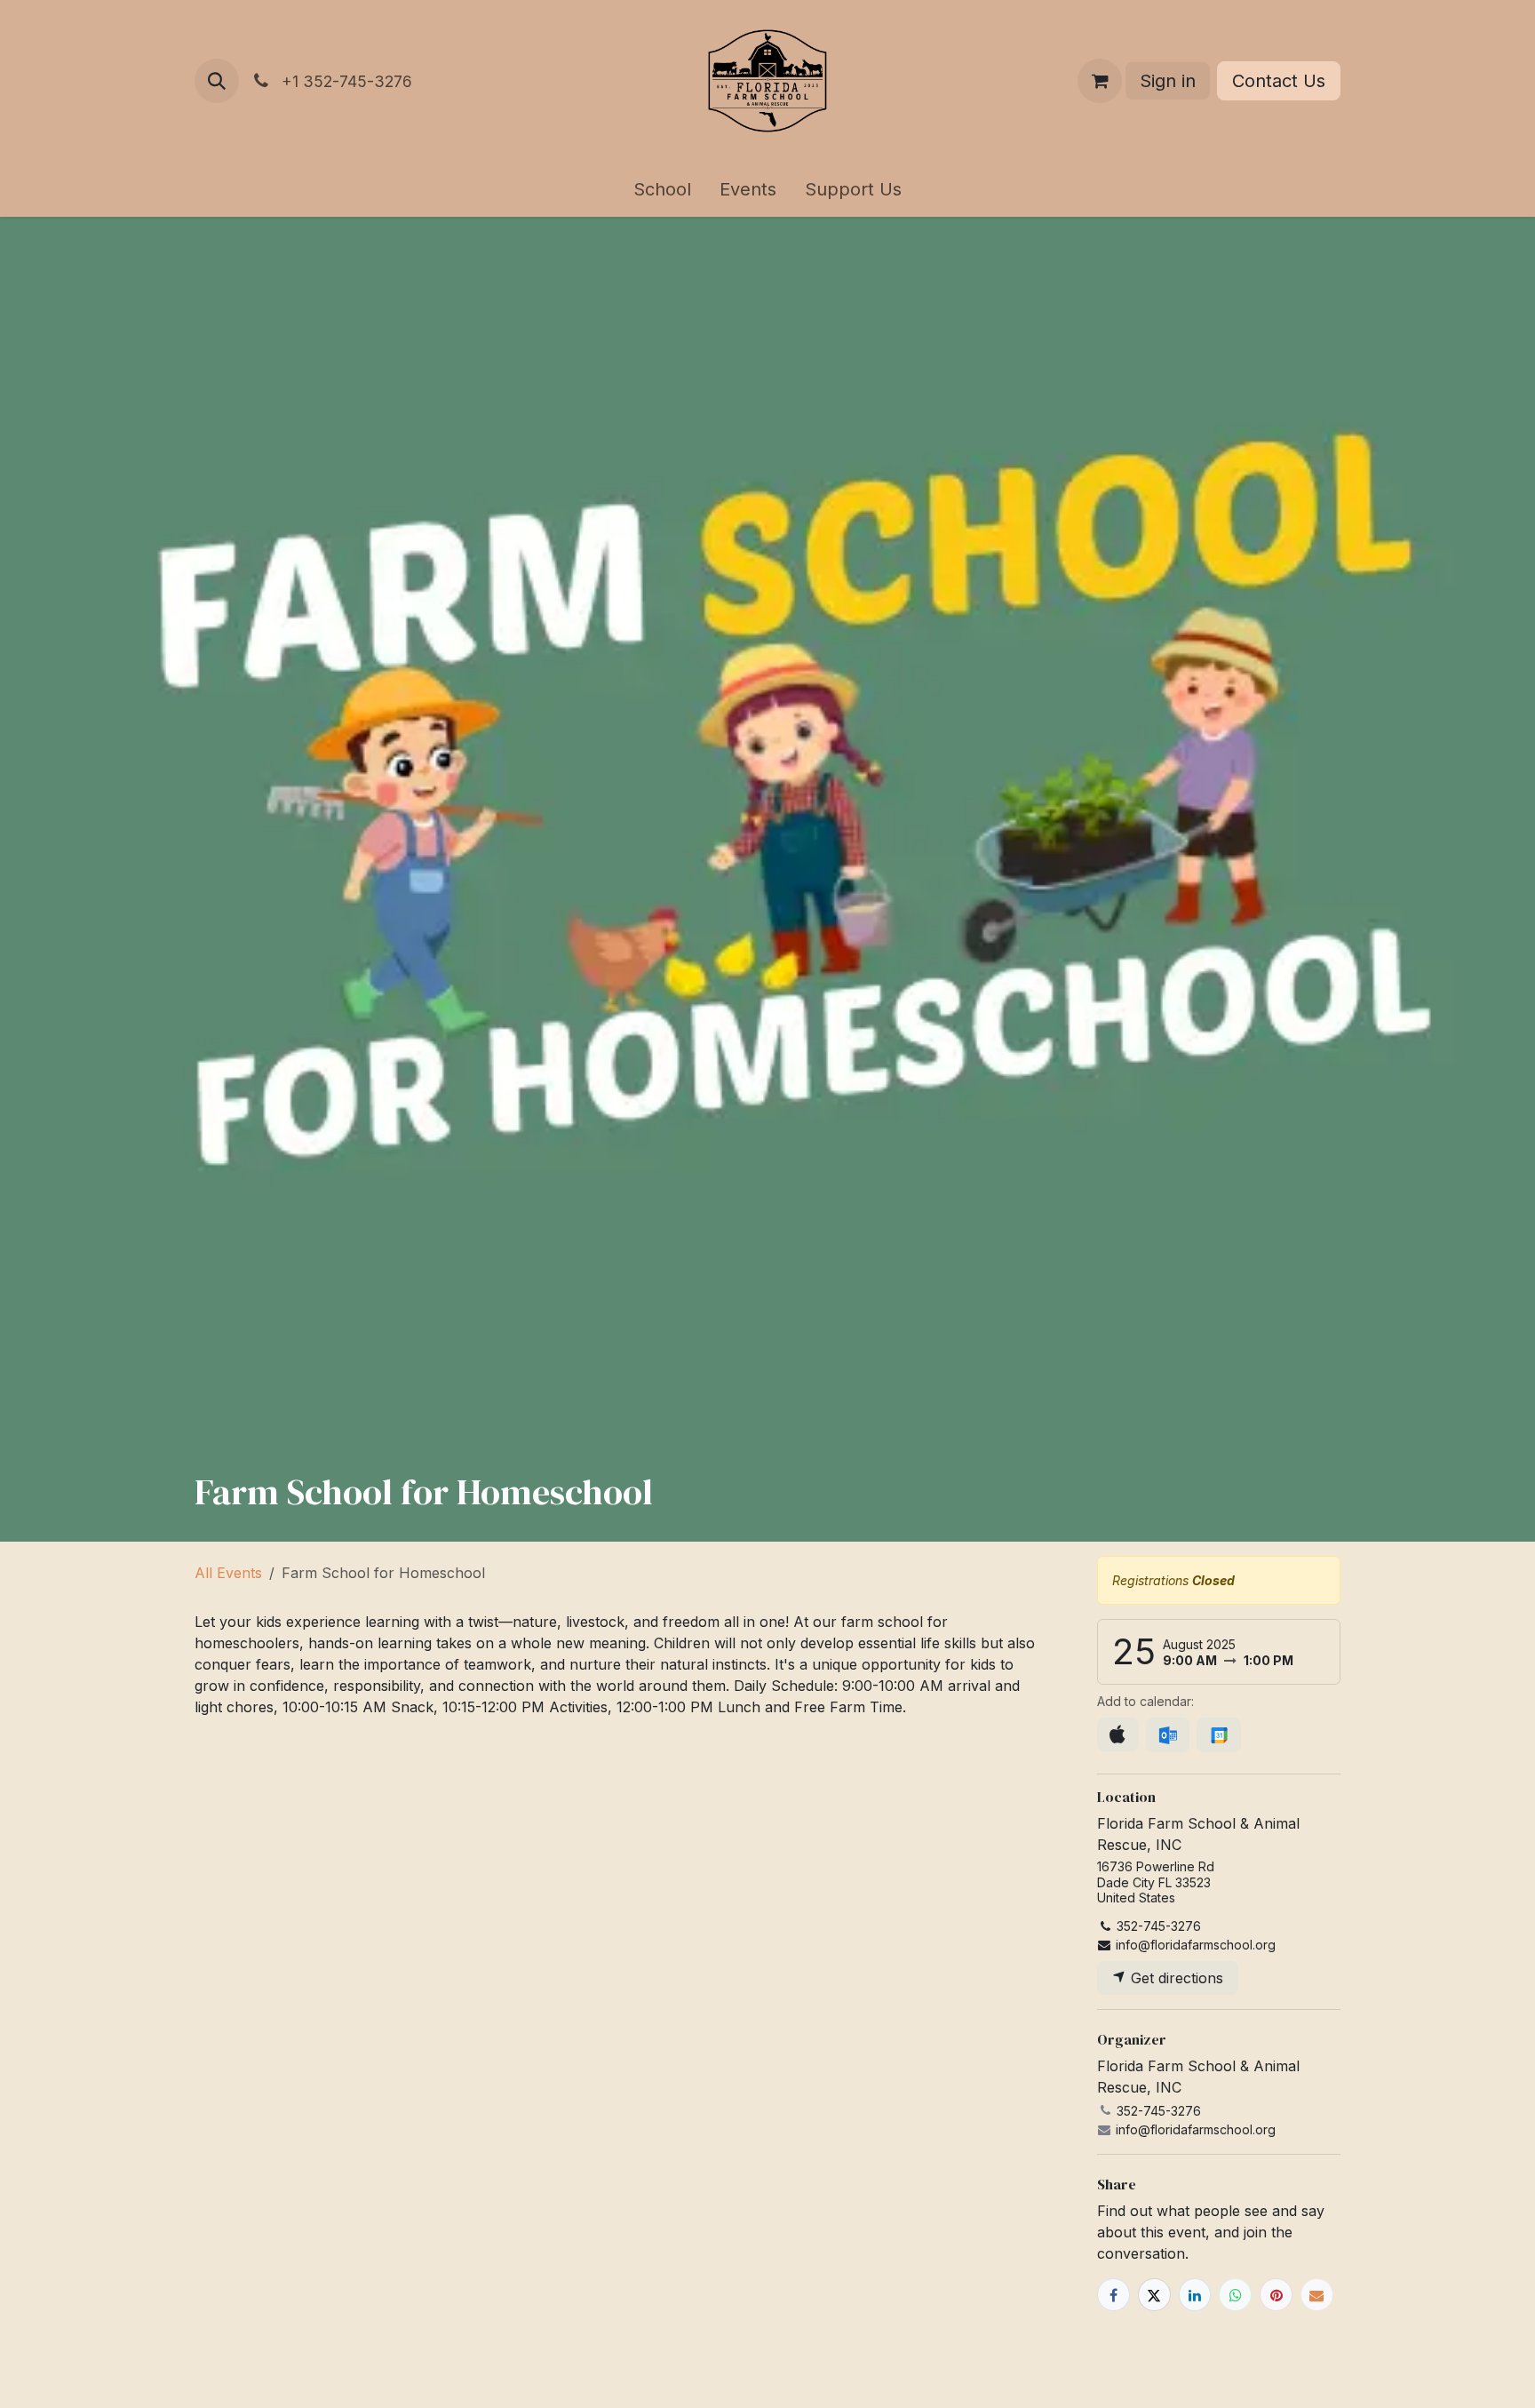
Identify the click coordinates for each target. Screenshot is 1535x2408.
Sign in (1168, 81)
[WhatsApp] (1235, 2295)
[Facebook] (1113, 2295)
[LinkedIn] (1195, 2295)
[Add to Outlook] (1168, 1735)
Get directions (1175, 1978)
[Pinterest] (1276, 2295)
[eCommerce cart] (1100, 81)
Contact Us (1279, 81)
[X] (1154, 2295)
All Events (228, 1573)
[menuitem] (662, 189)
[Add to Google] (1218, 1735)
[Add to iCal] (1118, 1734)
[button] (217, 81)
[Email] (1317, 2295)
